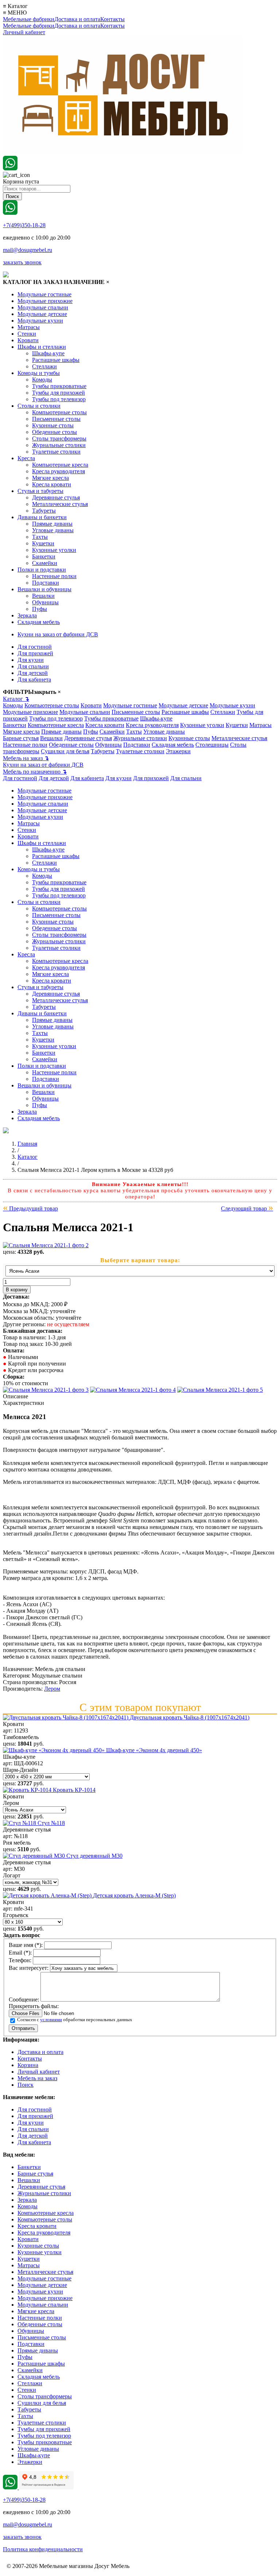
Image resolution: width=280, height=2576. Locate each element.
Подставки (46, 583)
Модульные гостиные (44, 294)
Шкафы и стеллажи (42, 347)
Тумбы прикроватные (59, 386)
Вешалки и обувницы (44, 589)
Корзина (28, 2065)
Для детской (33, 673)
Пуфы (40, 609)
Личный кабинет (24, 32)
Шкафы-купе (48, 353)
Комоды (42, 380)
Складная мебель (39, 622)
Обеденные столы (55, 432)
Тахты (40, 537)
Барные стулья (21, 738)
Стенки (27, 334)
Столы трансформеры (59, 438)
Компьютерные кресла (60, 465)
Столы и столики (39, 406)
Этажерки (178, 751)
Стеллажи (44, 366)
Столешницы (212, 745)
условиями (51, 2020)
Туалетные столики (56, 452)
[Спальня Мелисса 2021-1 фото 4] (220, 1390)
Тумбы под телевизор (59, 399)
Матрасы (29, 327)
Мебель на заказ (26, 758)
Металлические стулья (60, 504)
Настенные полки (54, 576)
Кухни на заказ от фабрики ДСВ (58, 634)
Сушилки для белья (65, 751)
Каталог (16, 699)
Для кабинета (34, 679)
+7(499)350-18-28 (24, 225)
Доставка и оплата (77, 19)
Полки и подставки (42, 570)
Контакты (112, 19)
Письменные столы (56, 419)
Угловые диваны (53, 530)
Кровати (28, 340)
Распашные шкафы (56, 360)
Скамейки (45, 563)
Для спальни (33, 666)
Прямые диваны (52, 524)
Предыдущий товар (30, 1208)
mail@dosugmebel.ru (28, 250)
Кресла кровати (52, 484)
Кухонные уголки (54, 550)
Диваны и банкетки (42, 517)
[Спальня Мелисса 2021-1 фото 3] (133, 1390)
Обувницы (45, 602)
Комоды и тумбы (39, 373)
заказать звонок (22, 262)
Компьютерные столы (59, 412)
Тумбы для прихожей (59, 393)
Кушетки (43, 543)
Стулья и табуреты (40, 491)
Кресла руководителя (59, 471)
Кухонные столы (53, 425)
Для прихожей (35, 653)
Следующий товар (247, 1208)
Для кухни (31, 660)
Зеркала (27, 615)
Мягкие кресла (50, 478)
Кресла (26, 458)
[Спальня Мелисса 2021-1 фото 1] (46, 1245)
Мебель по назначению (35, 772)
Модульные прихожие (45, 301)
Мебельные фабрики (29, 19)
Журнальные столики (59, 445)
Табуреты (44, 511)
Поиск (26, 2085)
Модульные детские (42, 314)
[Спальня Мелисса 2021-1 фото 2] (46, 1390)
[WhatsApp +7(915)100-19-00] (10, 168)
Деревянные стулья (56, 497)
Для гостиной (35, 647)
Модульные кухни (40, 321)
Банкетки (44, 556)
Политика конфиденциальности (43, 2549)
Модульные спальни (43, 307)
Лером (52, 1689)
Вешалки (43, 596)
